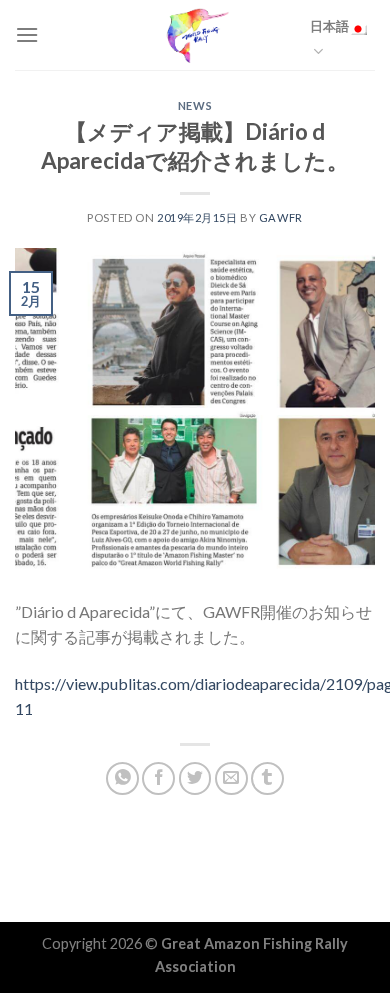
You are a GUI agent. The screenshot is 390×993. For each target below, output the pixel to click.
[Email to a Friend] (231, 778)
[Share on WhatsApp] (122, 778)
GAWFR (281, 217)
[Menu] (27, 34)
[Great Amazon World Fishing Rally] (195, 35)
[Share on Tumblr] (267, 778)
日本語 (329, 26)
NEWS (195, 105)
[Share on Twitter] (195, 778)
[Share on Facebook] (158, 778)
